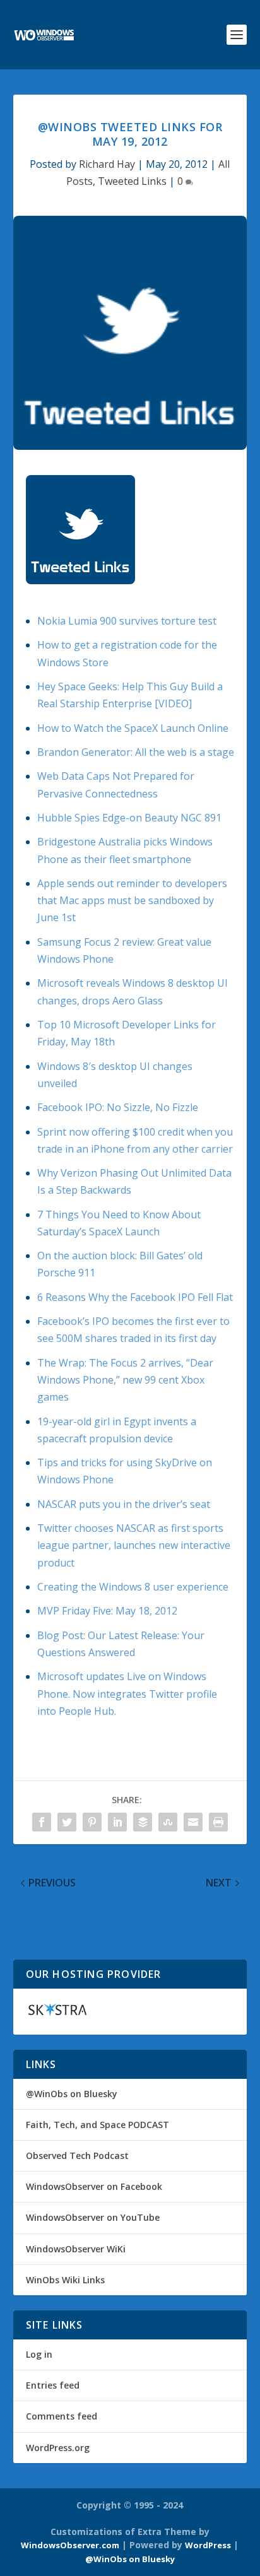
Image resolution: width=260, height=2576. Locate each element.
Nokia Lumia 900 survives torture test (127, 621)
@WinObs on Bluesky (72, 2094)
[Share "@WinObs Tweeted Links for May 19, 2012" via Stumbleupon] (168, 1822)
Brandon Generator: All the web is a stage (136, 752)
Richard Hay (107, 164)
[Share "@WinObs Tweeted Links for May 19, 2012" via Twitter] (67, 1822)
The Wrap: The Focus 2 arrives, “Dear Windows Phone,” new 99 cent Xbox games (125, 1380)
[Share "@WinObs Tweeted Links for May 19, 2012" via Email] (193, 1822)
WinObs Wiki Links (65, 2280)
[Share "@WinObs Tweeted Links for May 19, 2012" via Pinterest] (92, 1822)
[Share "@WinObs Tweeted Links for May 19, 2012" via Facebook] (42, 1822)
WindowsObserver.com (70, 2545)
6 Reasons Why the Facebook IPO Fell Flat (135, 1297)
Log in (39, 2354)
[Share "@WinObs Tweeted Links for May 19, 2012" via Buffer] (143, 1822)
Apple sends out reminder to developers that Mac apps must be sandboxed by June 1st (132, 900)
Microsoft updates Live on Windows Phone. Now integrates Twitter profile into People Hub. (127, 1693)
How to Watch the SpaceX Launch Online (133, 728)
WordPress (208, 2545)
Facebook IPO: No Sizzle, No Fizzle (118, 1107)
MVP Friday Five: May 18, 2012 (107, 1611)
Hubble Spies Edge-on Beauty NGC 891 (129, 818)
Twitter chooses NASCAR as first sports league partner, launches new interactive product (134, 1545)
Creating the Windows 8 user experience (133, 1587)
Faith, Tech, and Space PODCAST (98, 2125)
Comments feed (62, 2416)
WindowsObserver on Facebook (94, 2186)
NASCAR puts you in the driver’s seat (124, 1504)
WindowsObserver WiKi (76, 2249)
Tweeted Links (132, 181)
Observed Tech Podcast (77, 2155)
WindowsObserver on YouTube (93, 2217)
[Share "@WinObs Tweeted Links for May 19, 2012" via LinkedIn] (117, 1822)
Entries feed (53, 2385)
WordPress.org (58, 2448)
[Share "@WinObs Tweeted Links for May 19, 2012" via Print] (218, 1822)
